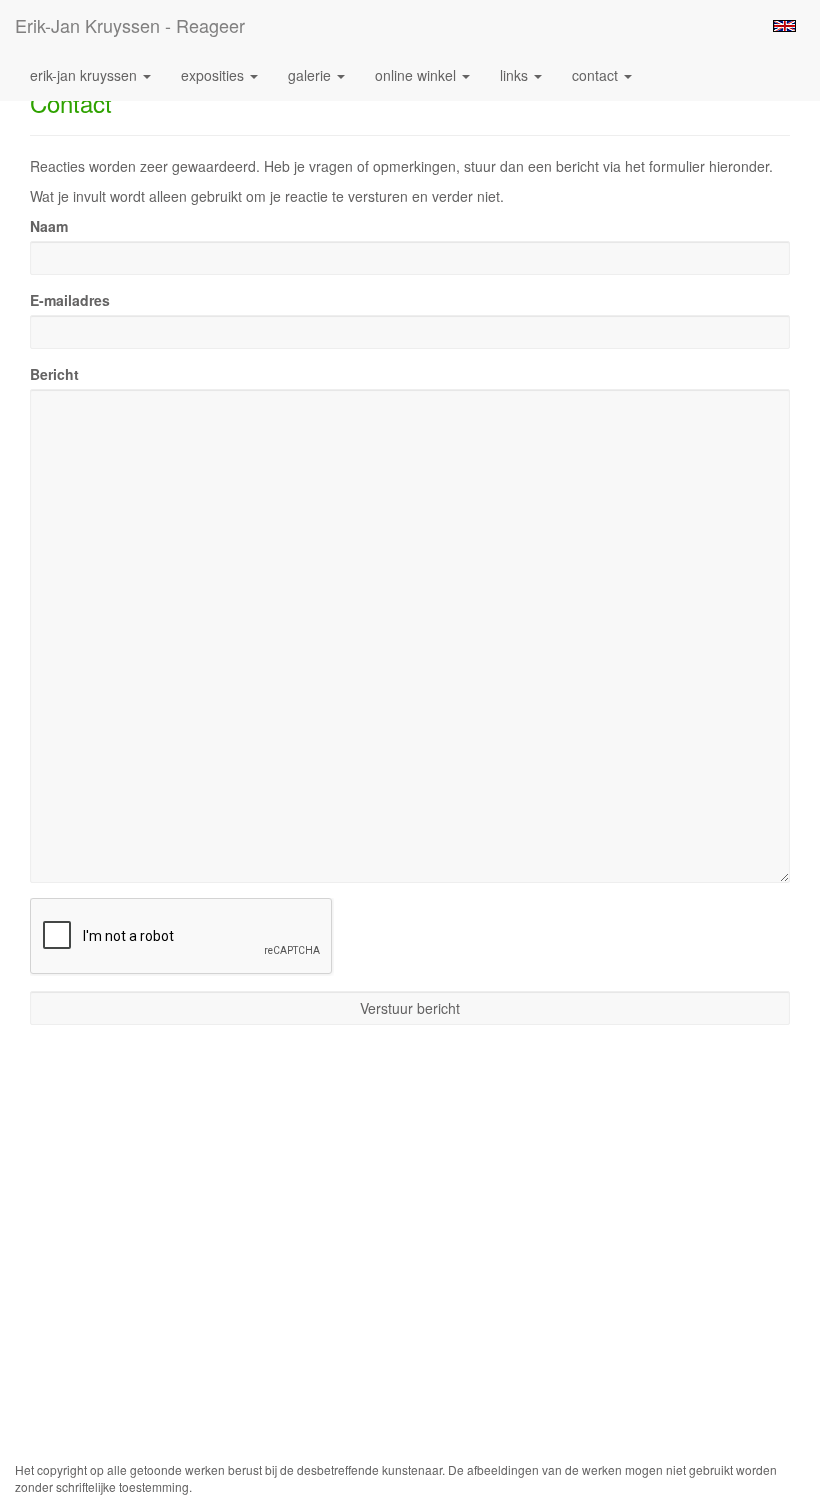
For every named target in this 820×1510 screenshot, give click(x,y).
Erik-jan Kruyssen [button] (85, 75)
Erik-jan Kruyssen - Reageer (130, 25)
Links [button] (516, 75)
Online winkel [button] (417, 75)
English (784, 26)
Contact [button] (597, 75)
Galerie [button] (311, 75)
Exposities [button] (214, 75)
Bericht (54, 374)
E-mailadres (70, 300)
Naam (49, 226)
